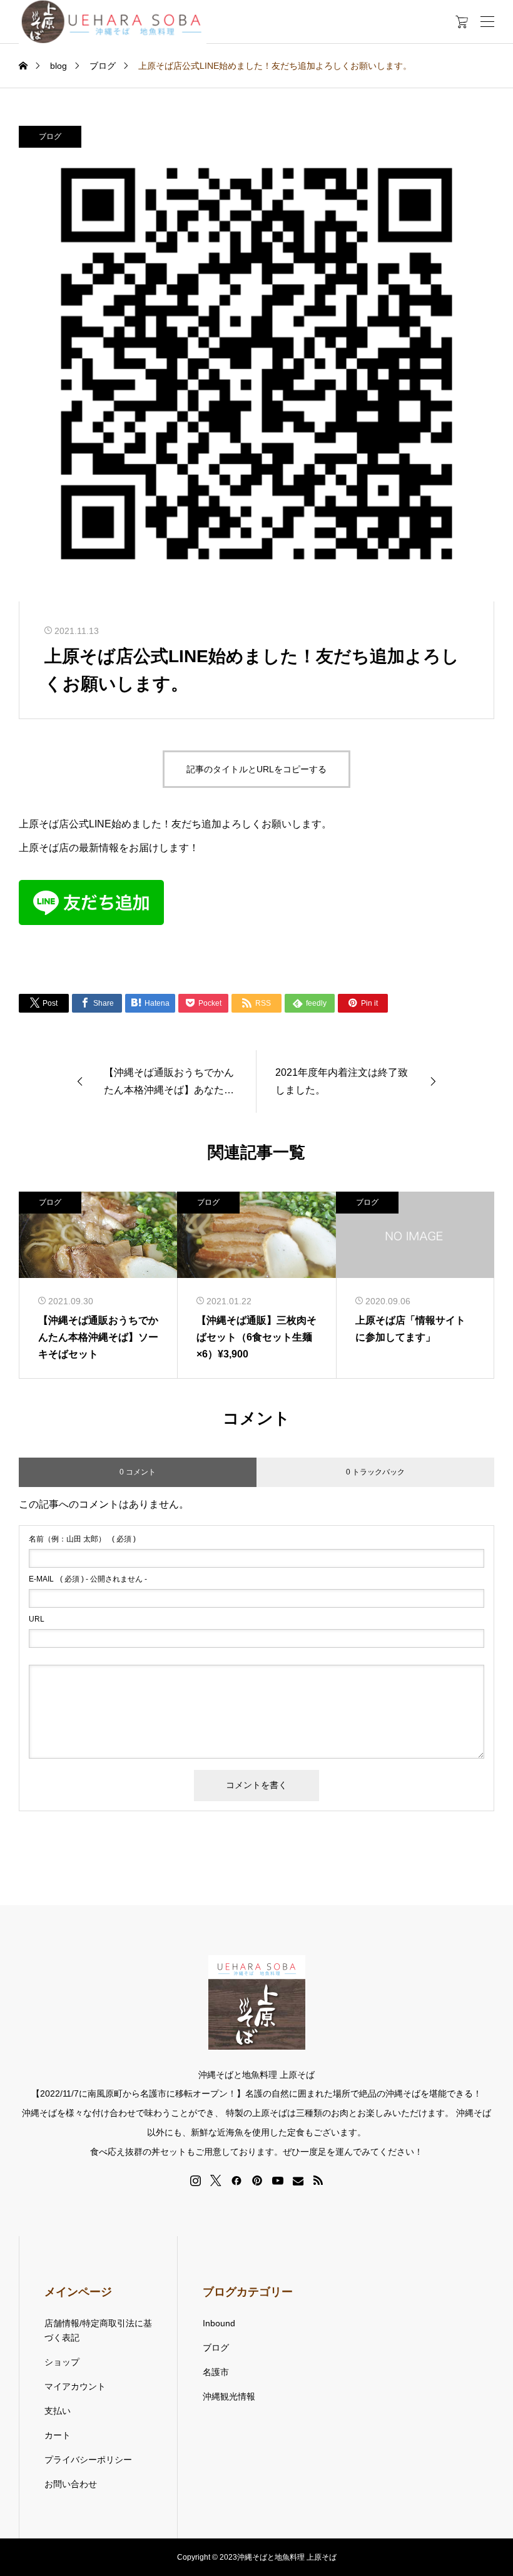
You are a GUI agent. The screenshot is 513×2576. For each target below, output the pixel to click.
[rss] (318, 2181)
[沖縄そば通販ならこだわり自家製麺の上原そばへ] (113, 22)
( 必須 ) (82, 1539)
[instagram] (196, 2180)
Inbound (219, 2323)
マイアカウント (75, 2386)
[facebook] (236, 2180)
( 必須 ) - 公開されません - (88, 1579)
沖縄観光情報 (229, 2396)
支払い (58, 2411)
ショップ (62, 2362)
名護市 (216, 2372)
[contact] (298, 2181)
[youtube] (278, 2180)
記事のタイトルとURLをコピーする (256, 769)
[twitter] (216, 2180)
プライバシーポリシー (88, 2460)
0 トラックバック (375, 1472)
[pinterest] (257, 2180)
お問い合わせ (71, 2484)
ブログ (50, 136)
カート (58, 2435)
